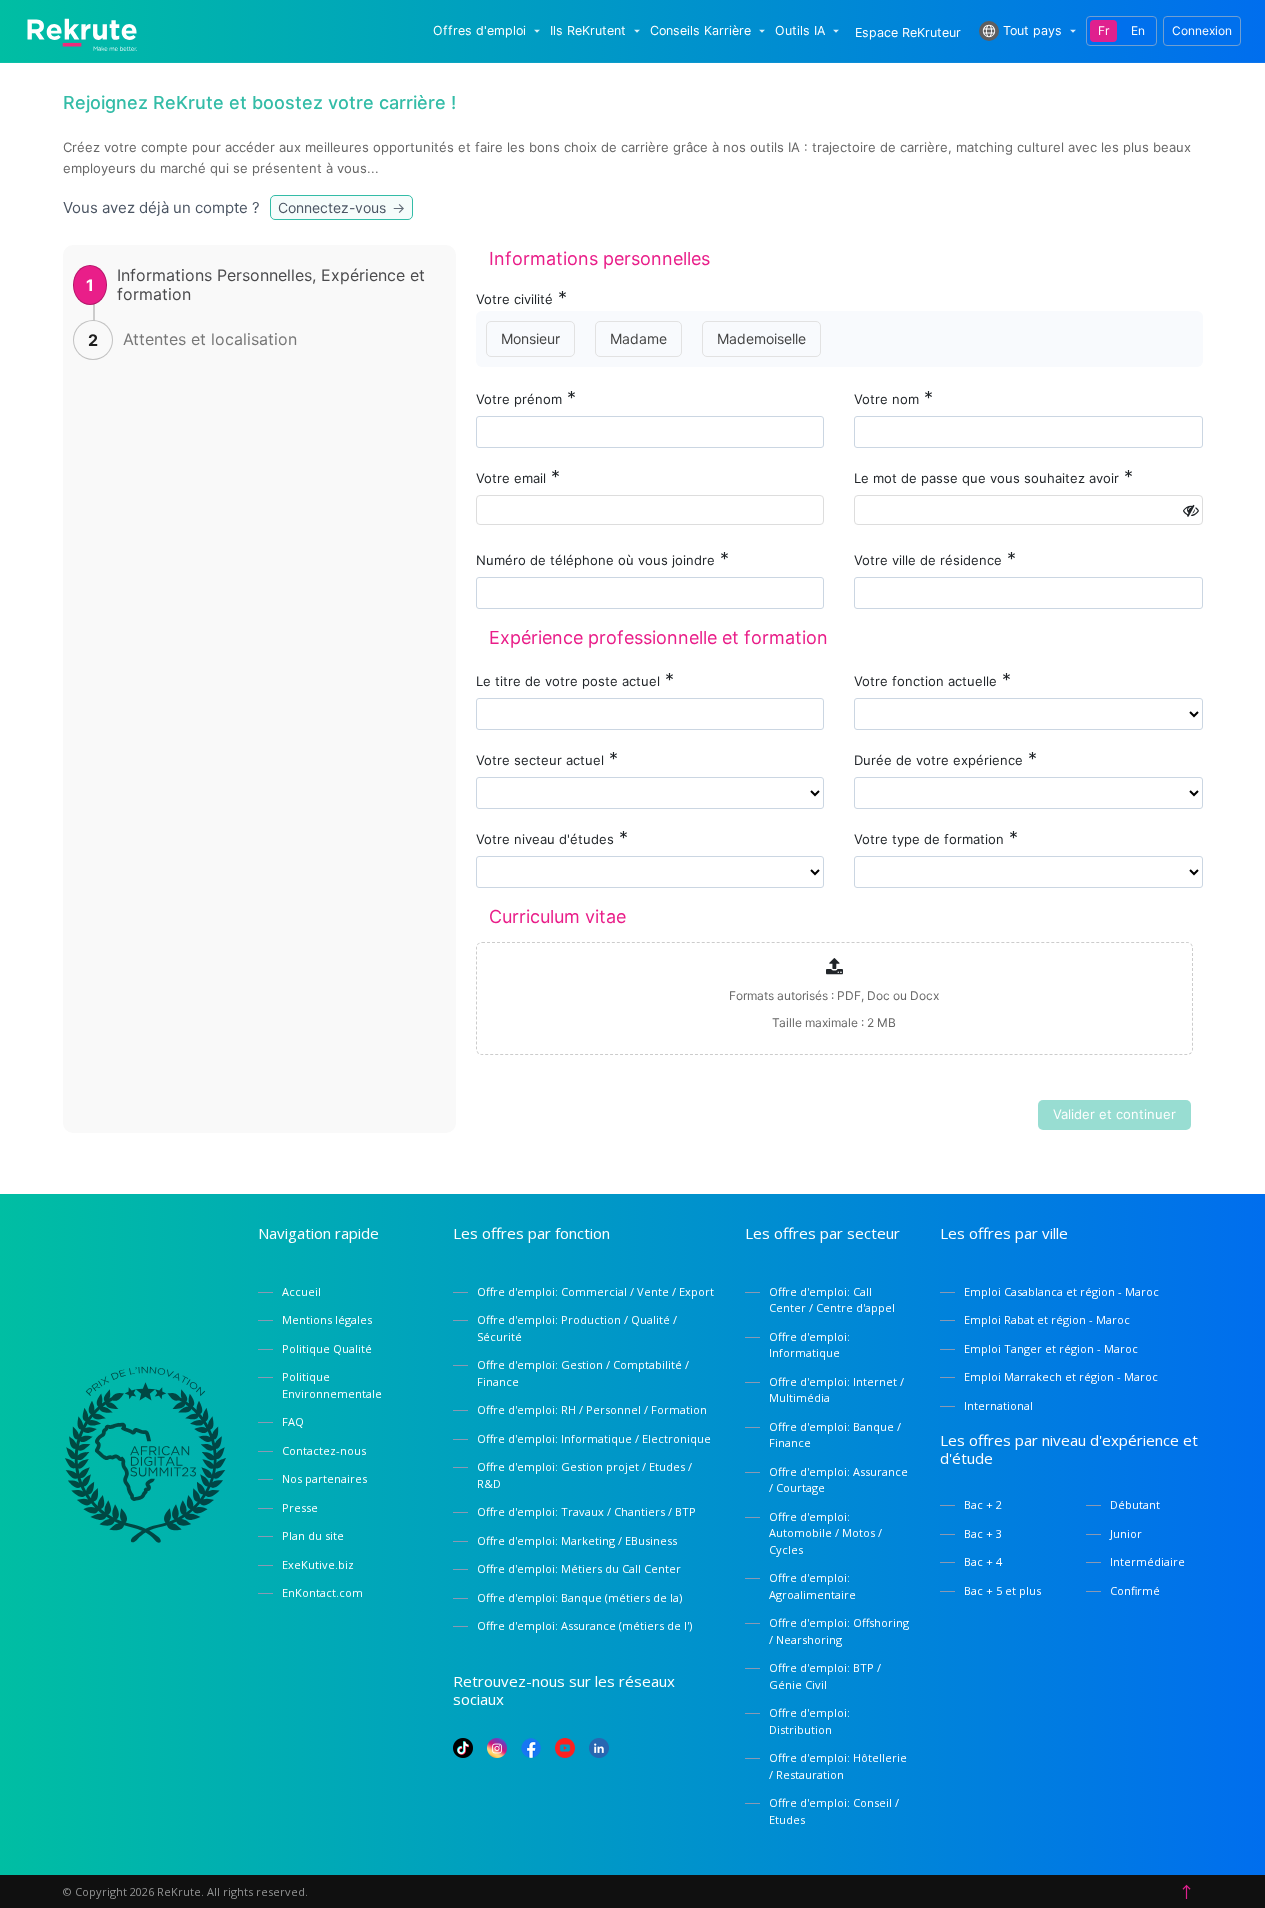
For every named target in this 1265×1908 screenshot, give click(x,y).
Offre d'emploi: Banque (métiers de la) (579, 1597)
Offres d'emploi (479, 31)
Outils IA (800, 31)
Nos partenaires (324, 1478)
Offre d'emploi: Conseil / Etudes (834, 1811)
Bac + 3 (983, 1533)
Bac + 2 (983, 1504)
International (998, 1405)
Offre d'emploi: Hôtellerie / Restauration (838, 1766)
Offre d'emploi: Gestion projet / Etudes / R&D (584, 1475)
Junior (1126, 1533)
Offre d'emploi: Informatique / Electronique (594, 1438)
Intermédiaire (1147, 1561)
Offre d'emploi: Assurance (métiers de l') (584, 1625)
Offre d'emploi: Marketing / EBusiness (577, 1540)
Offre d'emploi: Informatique (809, 1345)
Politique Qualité (327, 1348)
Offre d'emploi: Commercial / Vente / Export (595, 1291)
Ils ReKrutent (588, 31)
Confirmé (1135, 1590)
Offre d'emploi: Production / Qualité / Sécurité (577, 1328)
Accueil (301, 1291)
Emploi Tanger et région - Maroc (1051, 1348)
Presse (300, 1507)
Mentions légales (327, 1319)
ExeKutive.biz (318, 1564)
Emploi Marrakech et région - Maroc (1061, 1376)
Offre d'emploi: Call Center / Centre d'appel (832, 1300)
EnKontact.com (322, 1592)
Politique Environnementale (332, 1385)
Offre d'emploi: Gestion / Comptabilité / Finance (583, 1373)
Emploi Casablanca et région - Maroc (1061, 1291)
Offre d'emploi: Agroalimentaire (812, 1586)
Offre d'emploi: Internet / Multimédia (836, 1390)
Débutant (1135, 1504)
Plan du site (313, 1535)
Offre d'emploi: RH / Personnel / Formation (592, 1409)
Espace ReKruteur (908, 33)
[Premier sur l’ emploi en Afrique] (81, 30)
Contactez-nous (324, 1450)
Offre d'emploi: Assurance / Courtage (838, 1480)
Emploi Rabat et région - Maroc (1047, 1319)
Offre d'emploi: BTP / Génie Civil (825, 1676)
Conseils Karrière (700, 31)
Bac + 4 (983, 1561)
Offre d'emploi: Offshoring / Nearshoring (839, 1631)
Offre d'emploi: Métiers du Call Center (579, 1568)
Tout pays (1032, 30)
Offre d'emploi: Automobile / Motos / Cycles (825, 1533)
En (1138, 30)
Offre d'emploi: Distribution (809, 1721)
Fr (1103, 30)
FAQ (293, 1421)
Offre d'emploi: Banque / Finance (835, 1435)
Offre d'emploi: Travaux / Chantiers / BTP (586, 1511)
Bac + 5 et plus (1002, 1590)
